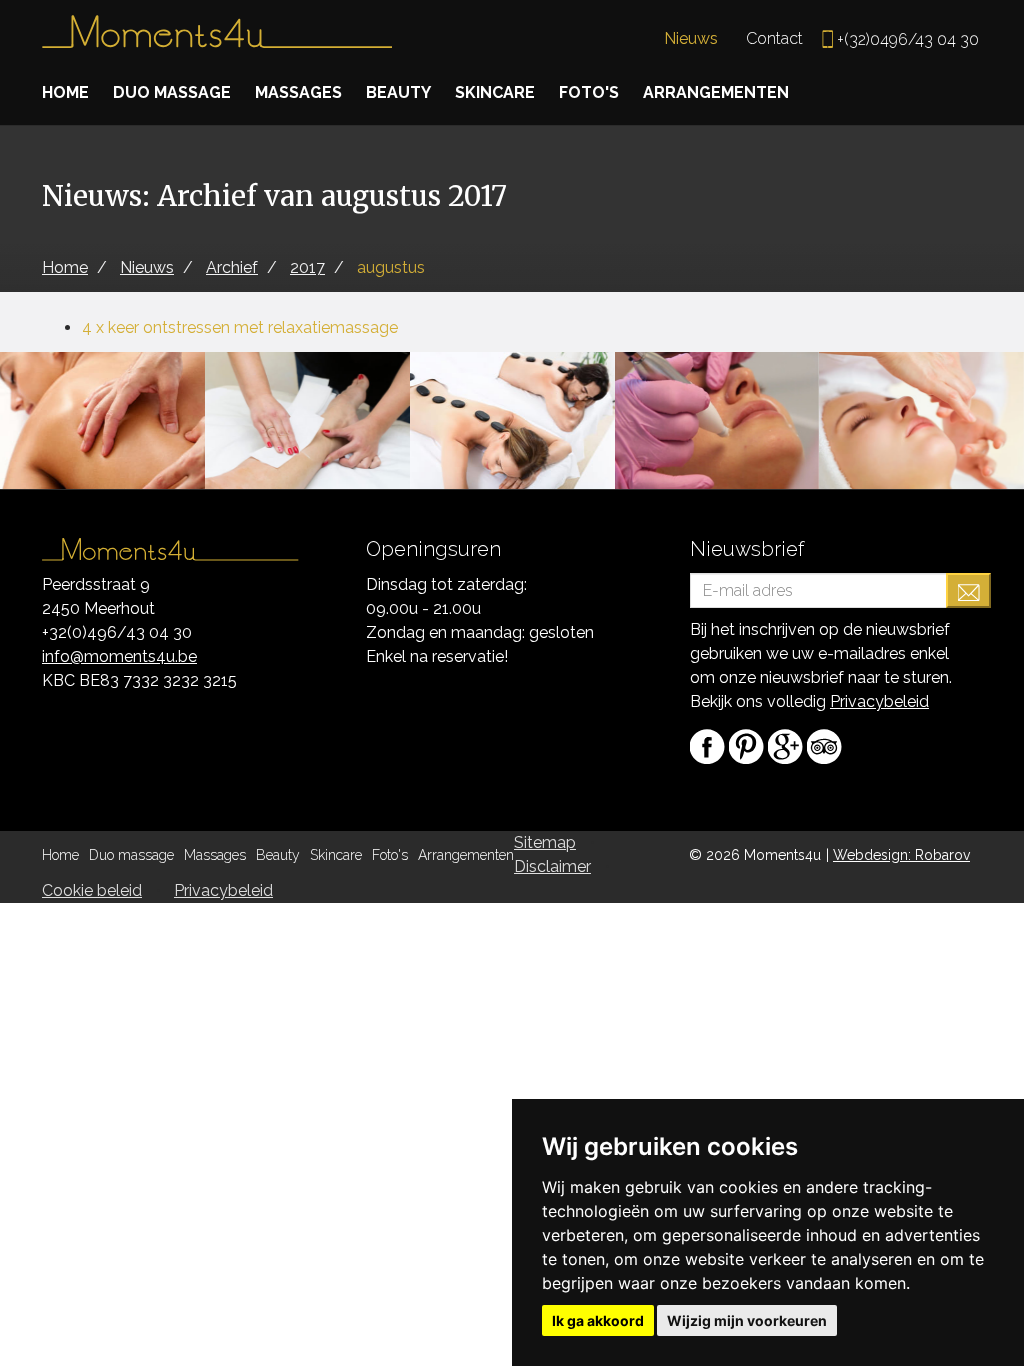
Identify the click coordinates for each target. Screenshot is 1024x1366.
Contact (774, 38)
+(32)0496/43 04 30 (908, 39)
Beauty (398, 92)
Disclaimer (552, 866)
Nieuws (691, 38)
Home (65, 92)
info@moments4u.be (119, 656)
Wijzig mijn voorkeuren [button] (747, 1320)
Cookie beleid (92, 890)
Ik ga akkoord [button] (598, 1320)
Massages (298, 92)
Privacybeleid (879, 701)
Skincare (495, 92)
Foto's (589, 92)
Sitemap (545, 842)
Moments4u (217, 40)
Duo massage (172, 92)
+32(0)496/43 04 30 (117, 632)
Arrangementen (716, 92)
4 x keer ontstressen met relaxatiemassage (240, 327)
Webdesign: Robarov (901, 855)
